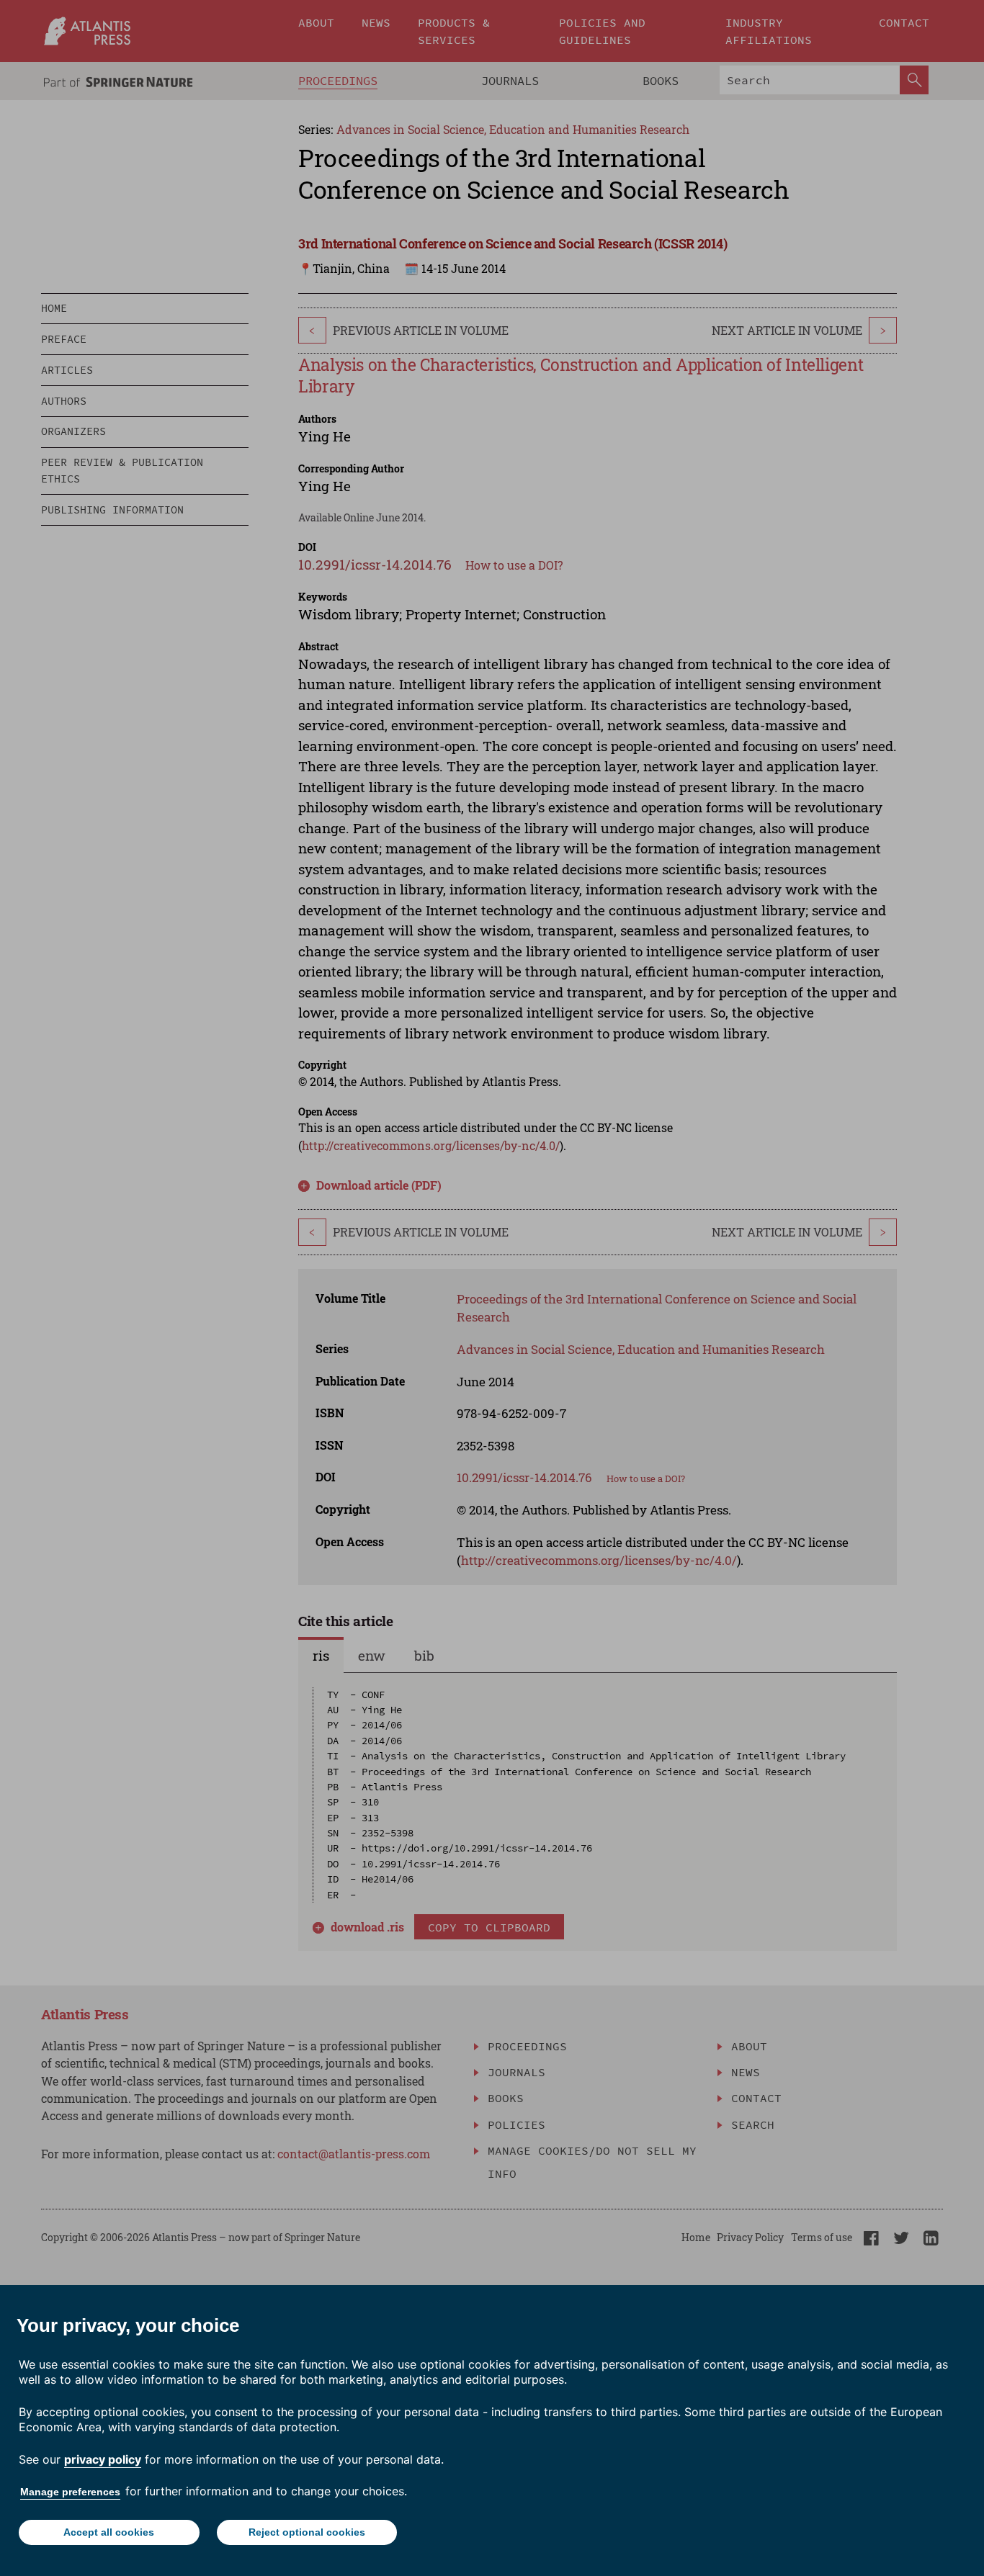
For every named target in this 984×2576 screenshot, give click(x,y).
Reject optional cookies (307, 2532)
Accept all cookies (109, 2532)
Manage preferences (70, 2492)
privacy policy (103, 2459)
